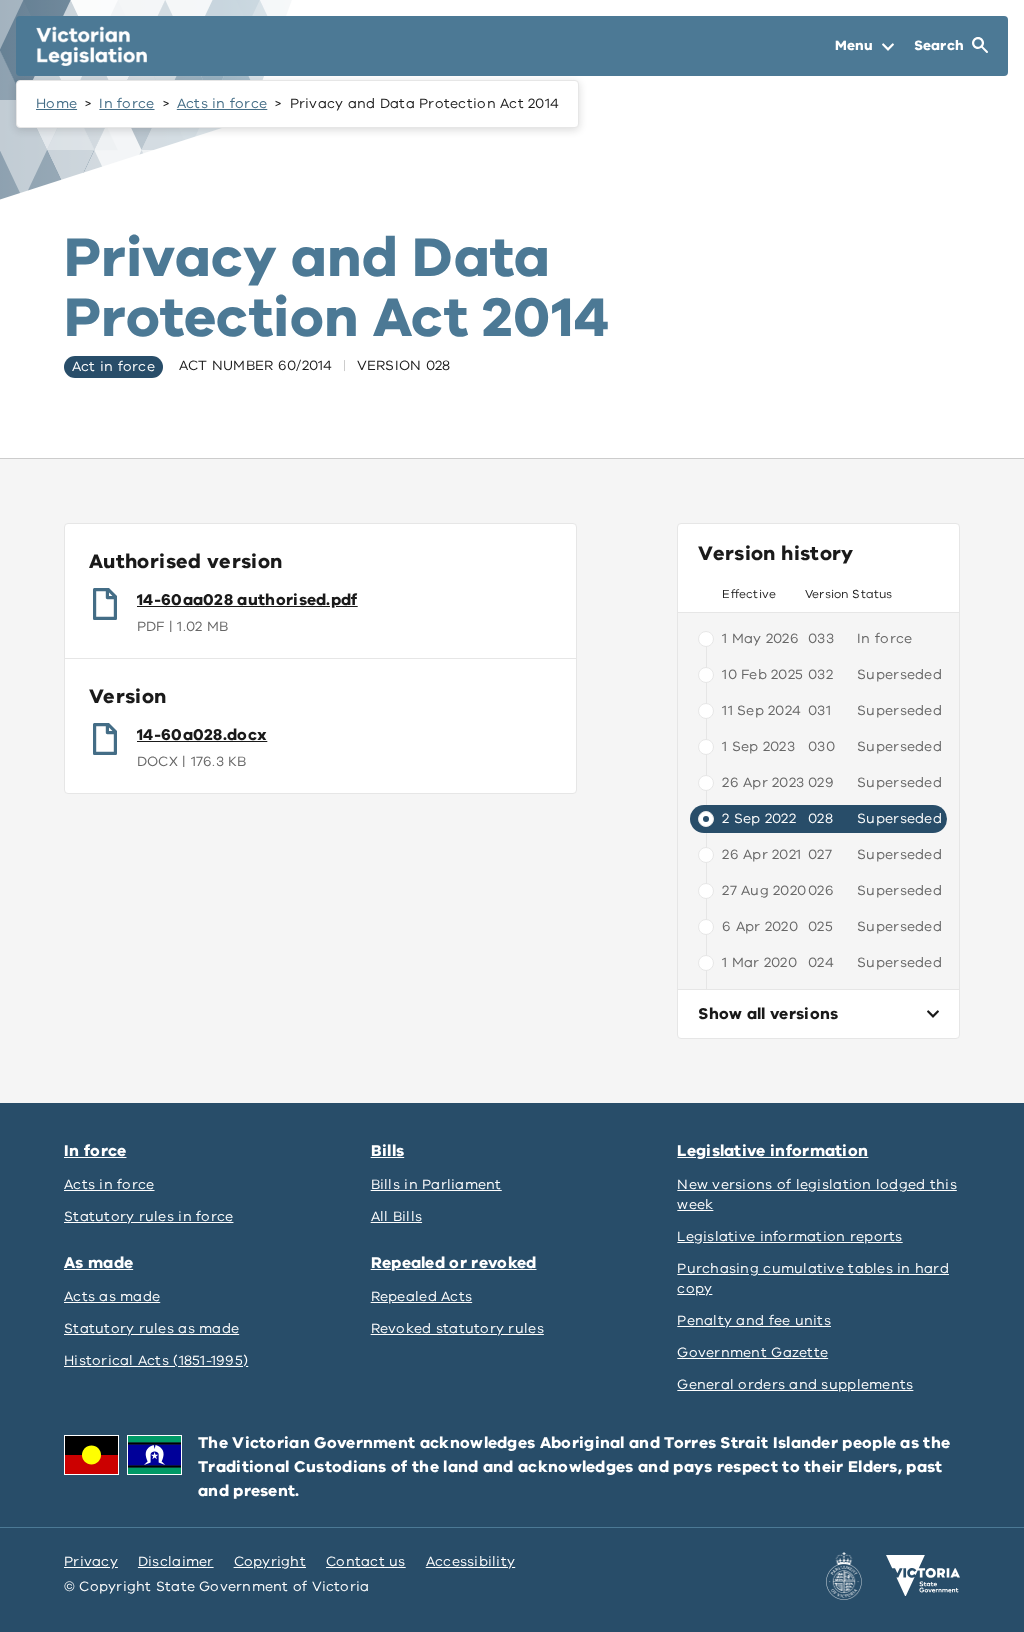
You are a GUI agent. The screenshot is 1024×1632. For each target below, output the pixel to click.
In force (126, 103)
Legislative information (772, 1151)
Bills (388, 1151)
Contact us (366, 1561)
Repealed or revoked (454, 1263)
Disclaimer (176, 1561)
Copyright (270, 1561)
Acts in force (222, 103)
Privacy (91, 1561)
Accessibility (471, 1561)
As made (98, 1263)
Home (56, 103)
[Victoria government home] (923, 1576)
